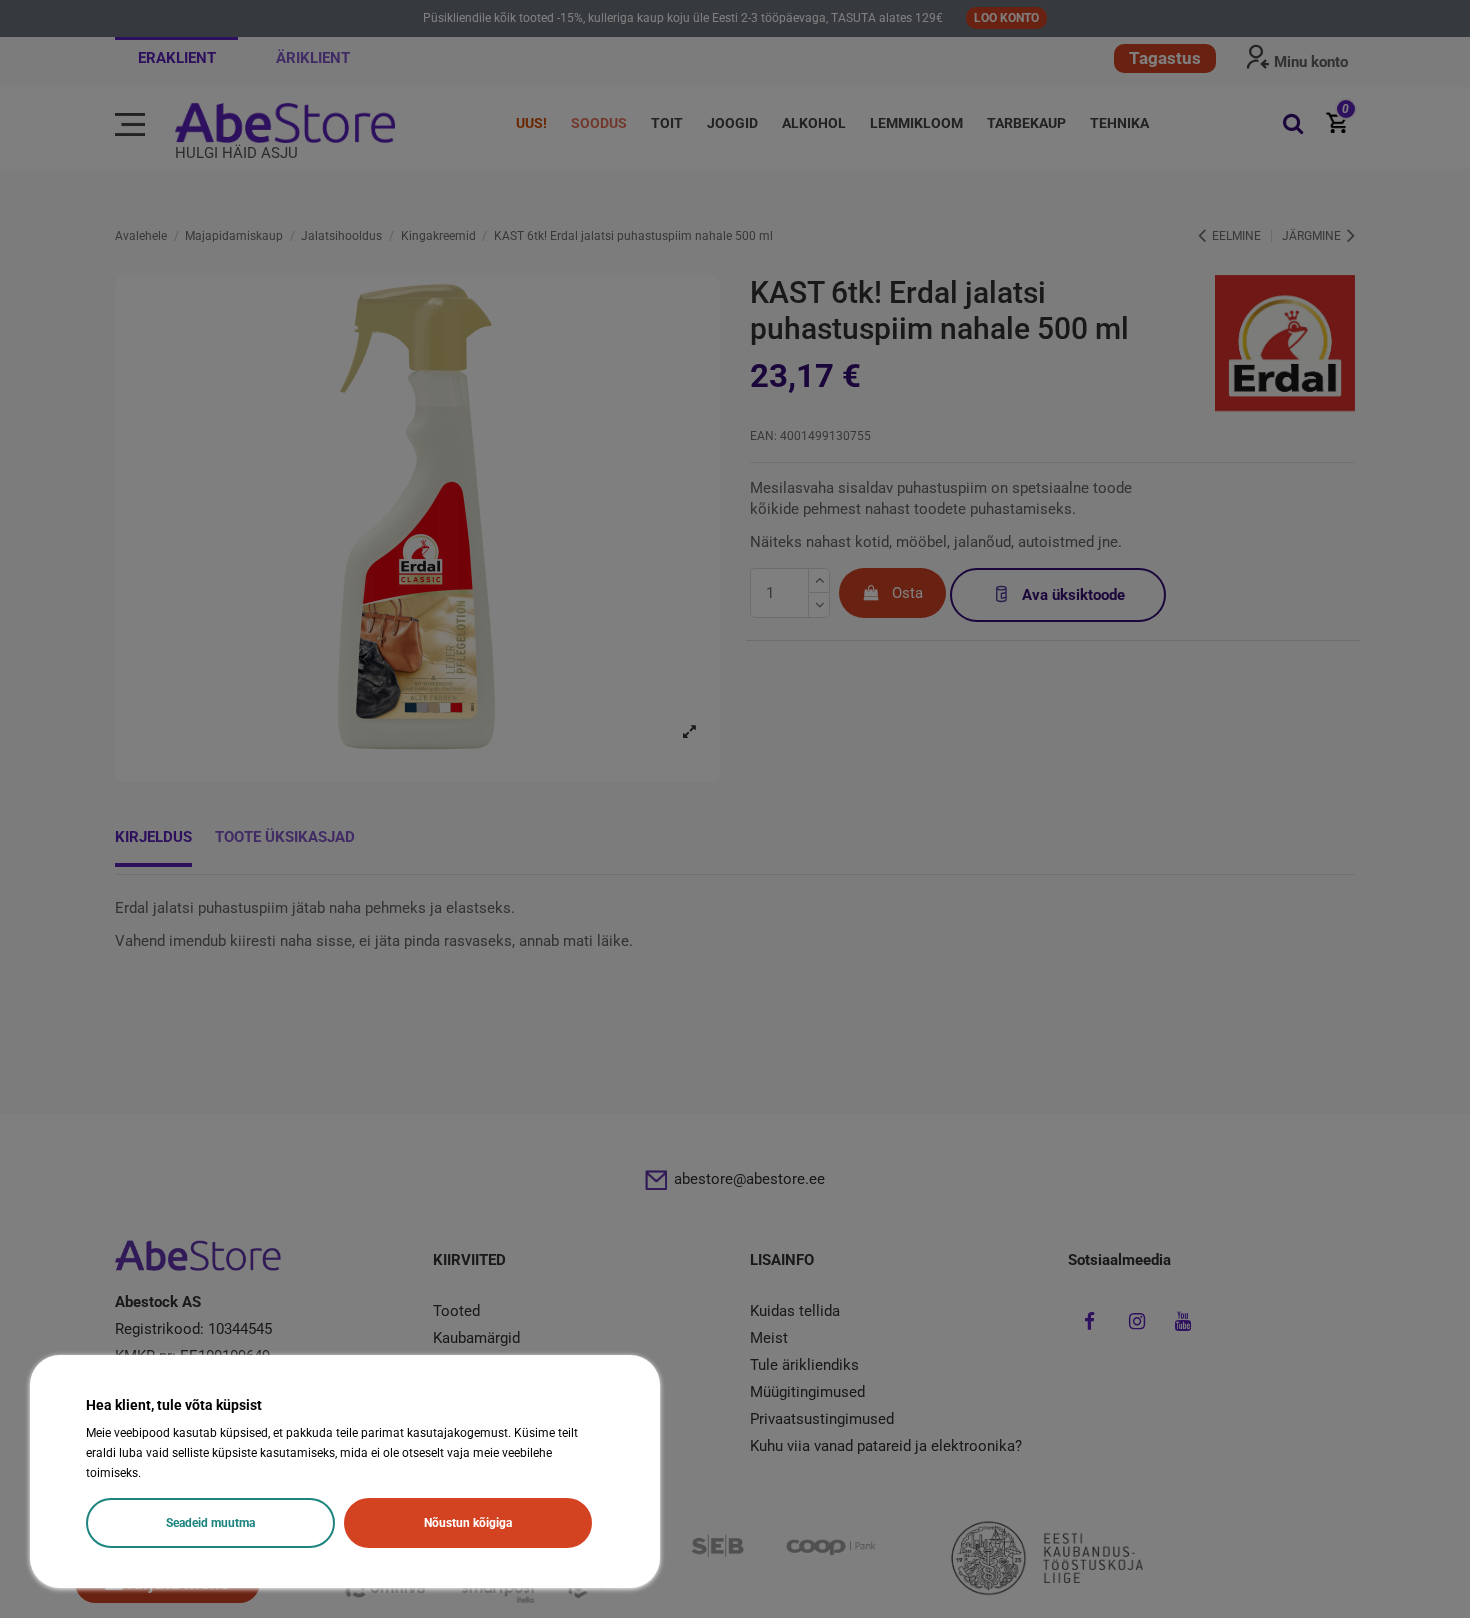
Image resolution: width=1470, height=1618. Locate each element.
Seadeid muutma (210, 1523)
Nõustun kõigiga (468, 1523)
